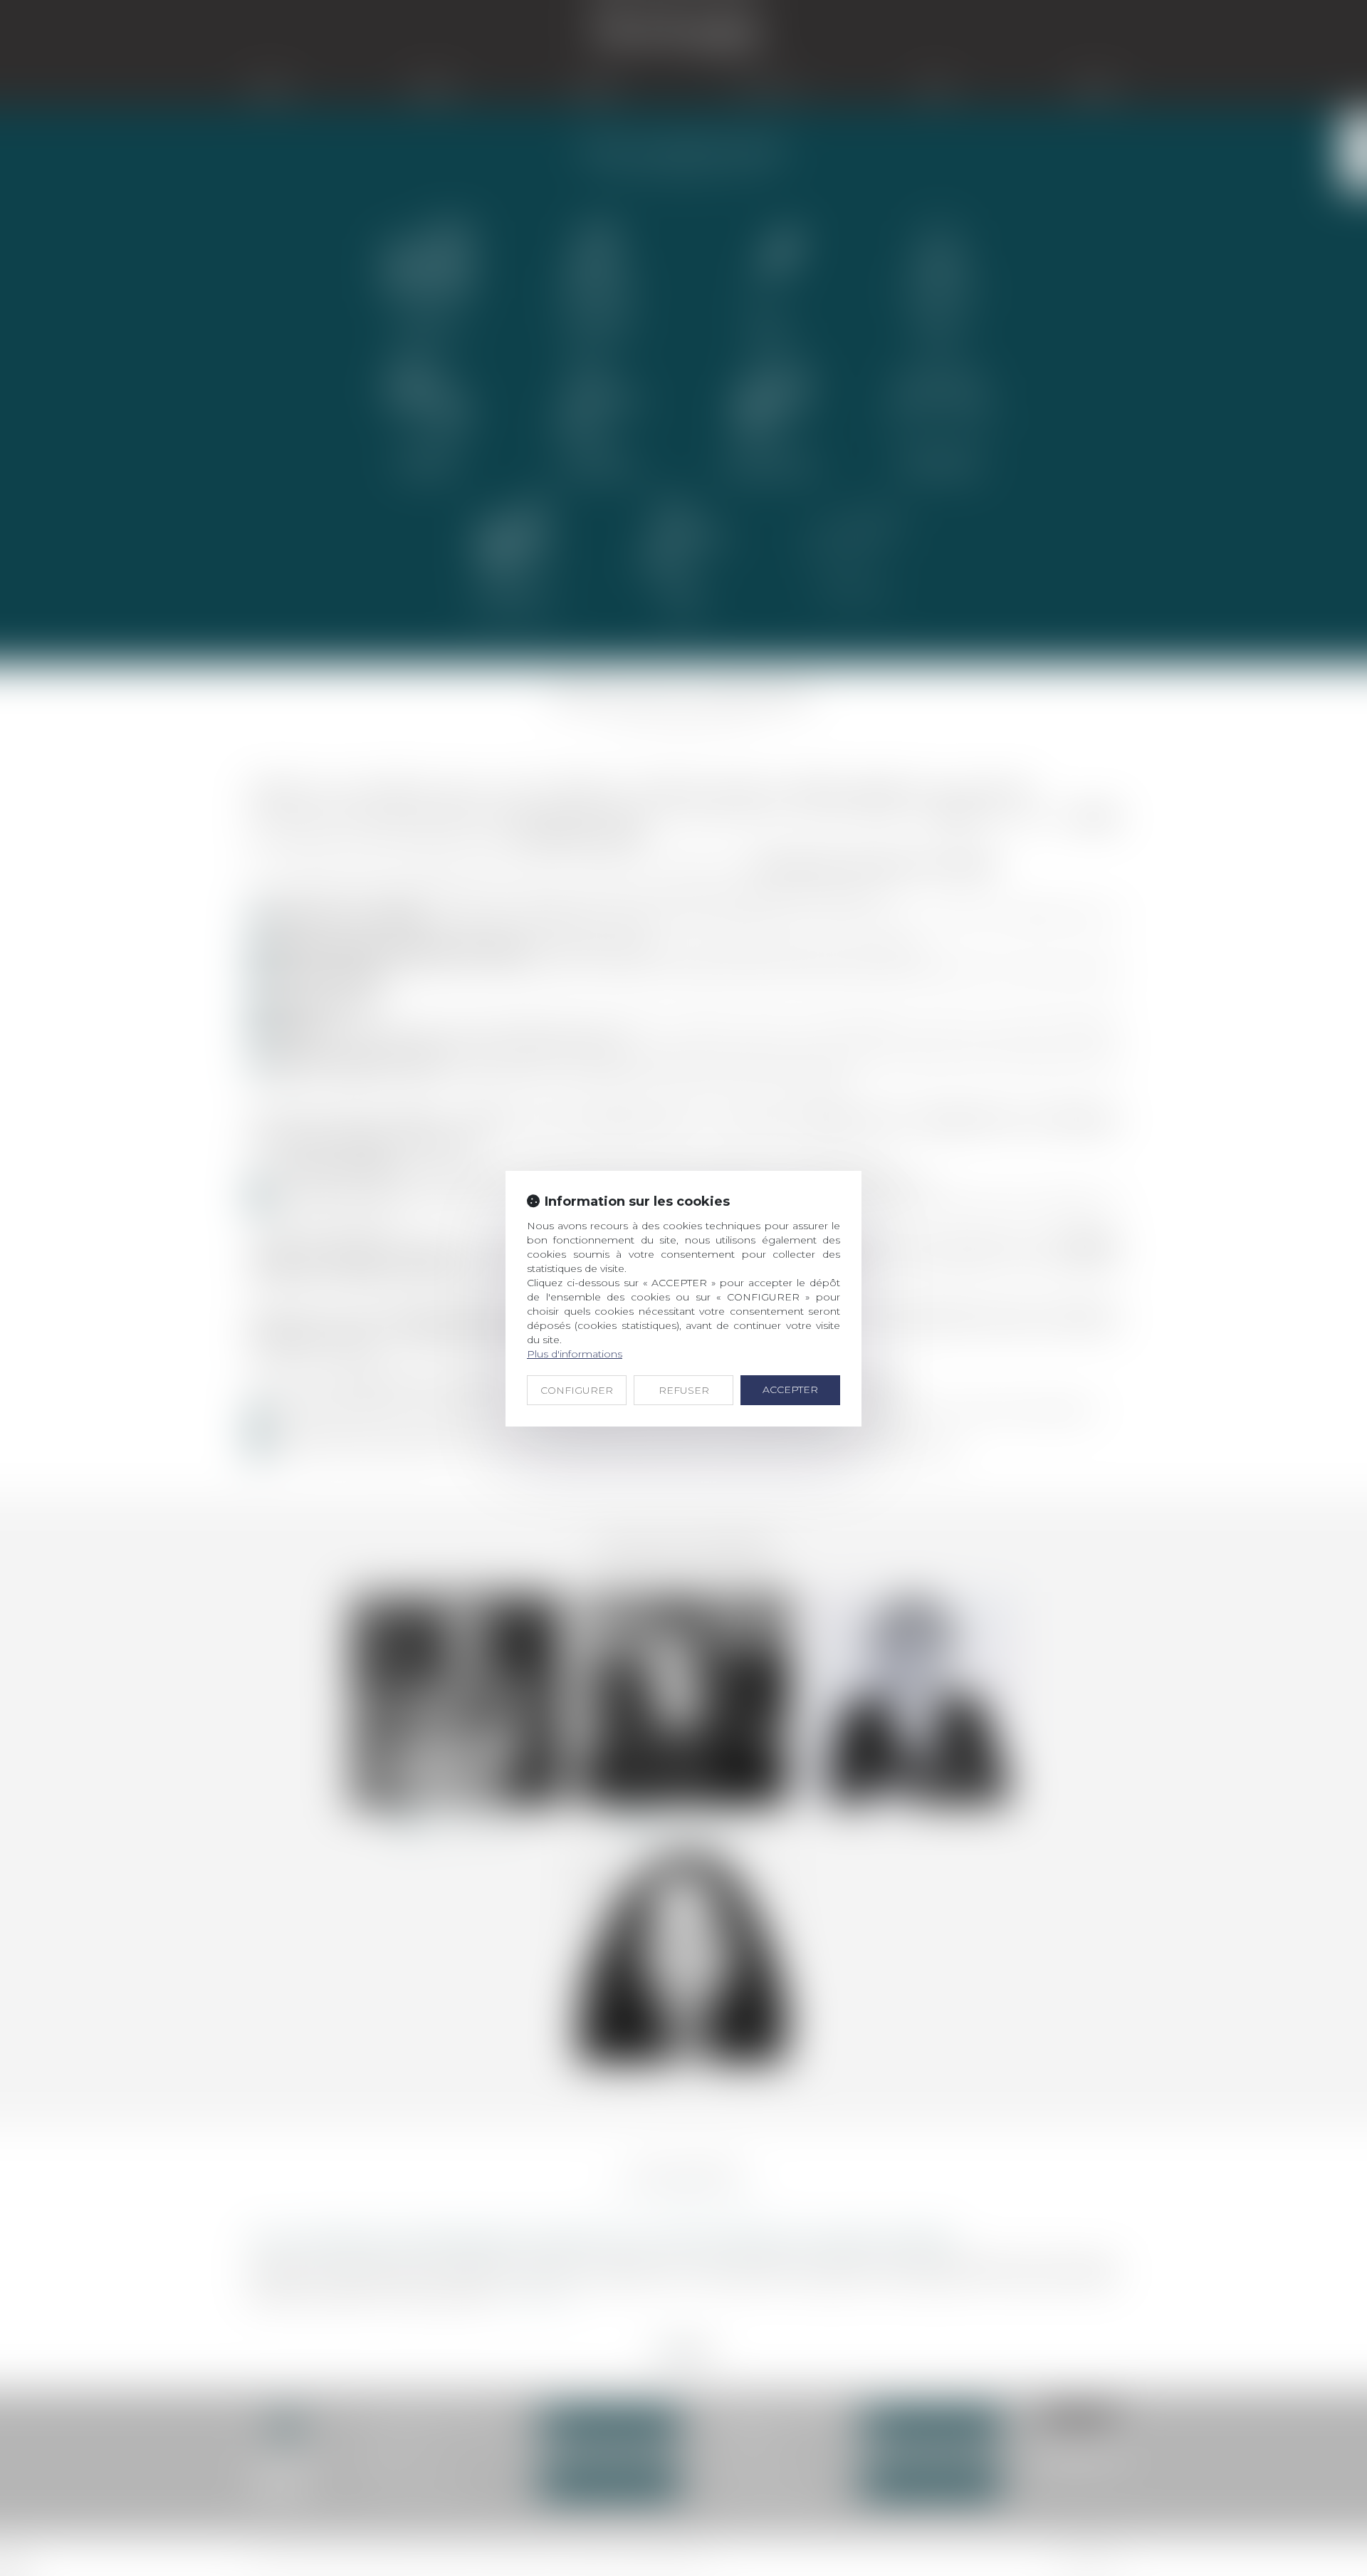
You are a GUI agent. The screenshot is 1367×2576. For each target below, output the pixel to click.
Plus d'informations (575, 1354)
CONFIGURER (577, 1390)
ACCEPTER (790, 1389)
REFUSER (684, 1390)
